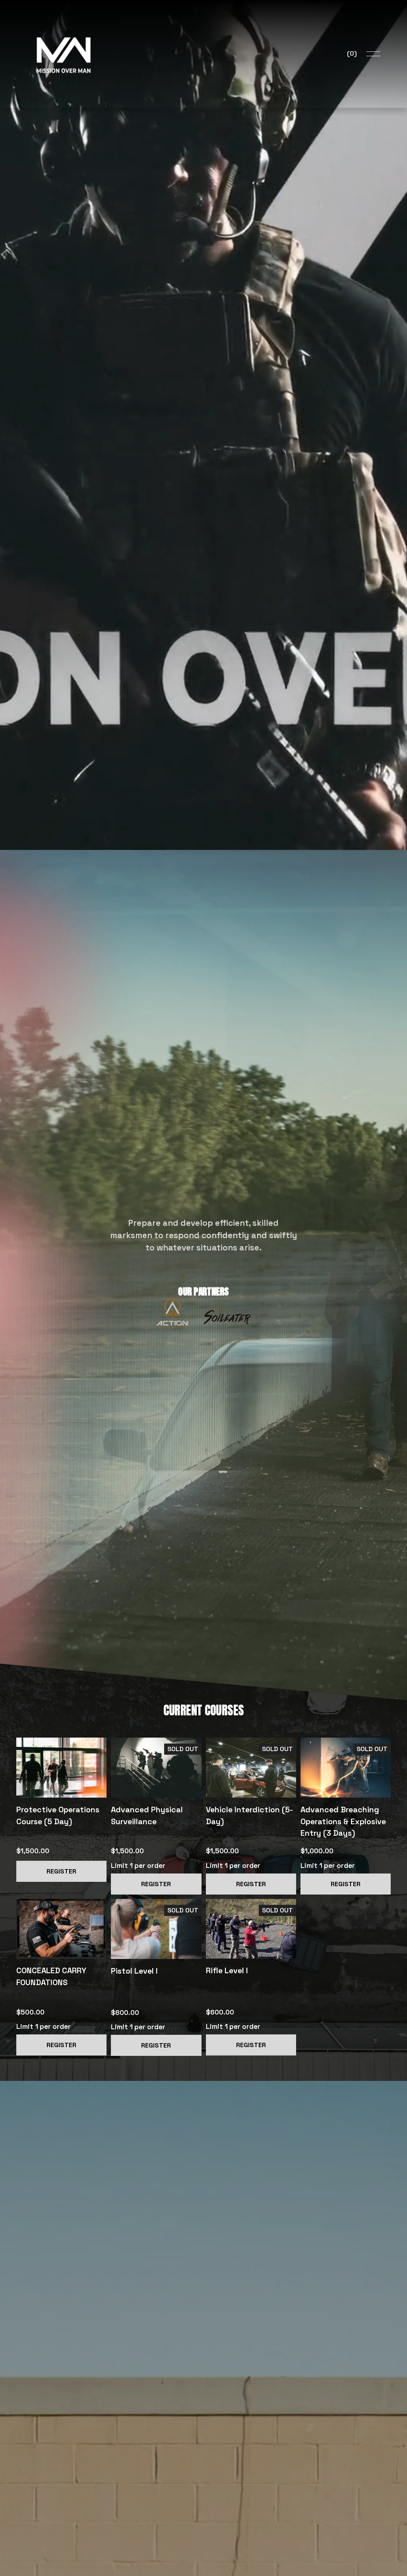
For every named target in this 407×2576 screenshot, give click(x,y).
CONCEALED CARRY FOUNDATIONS (51, 1977)
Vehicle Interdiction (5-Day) (249, 1816)
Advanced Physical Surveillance (147, 1816)
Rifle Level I (227, 1971)
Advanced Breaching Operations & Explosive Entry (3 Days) (343, 1821)
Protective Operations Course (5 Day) (58, 1816)
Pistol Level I (134, 1971)
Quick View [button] (156, 1783)
